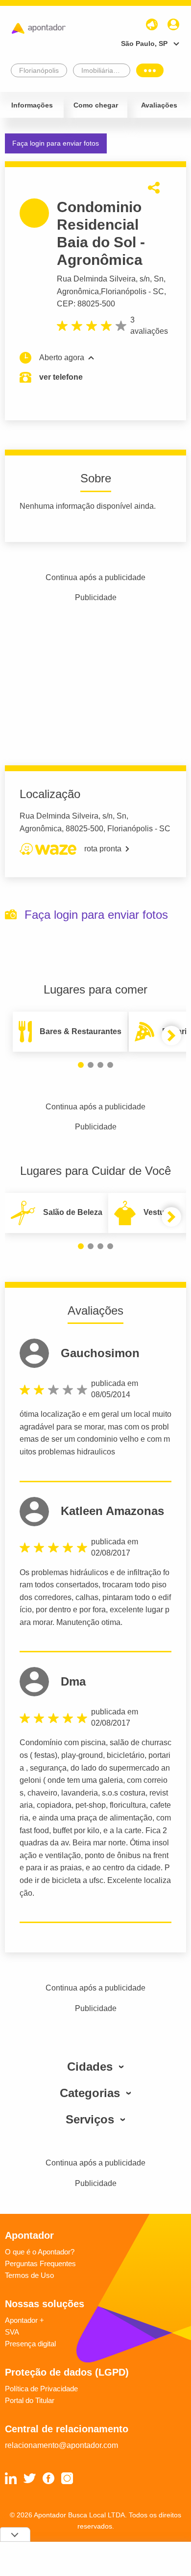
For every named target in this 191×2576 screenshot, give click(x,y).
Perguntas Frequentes (40, 2263)
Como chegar (96, 105)
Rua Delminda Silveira (96, 279)
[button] (81, 1065)
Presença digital (30, 2344)
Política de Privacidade (41, 2389)
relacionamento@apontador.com (61, 2445)
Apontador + (24, 2320)
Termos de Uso (29, 2275)
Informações (32, 105)
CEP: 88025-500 (86, 304)
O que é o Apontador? (40, 2252)
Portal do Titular (30, 2400)
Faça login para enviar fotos (56, 143)
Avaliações (159, 105)
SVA (12, 2332)
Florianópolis (124, 292)
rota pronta (103, 849)
